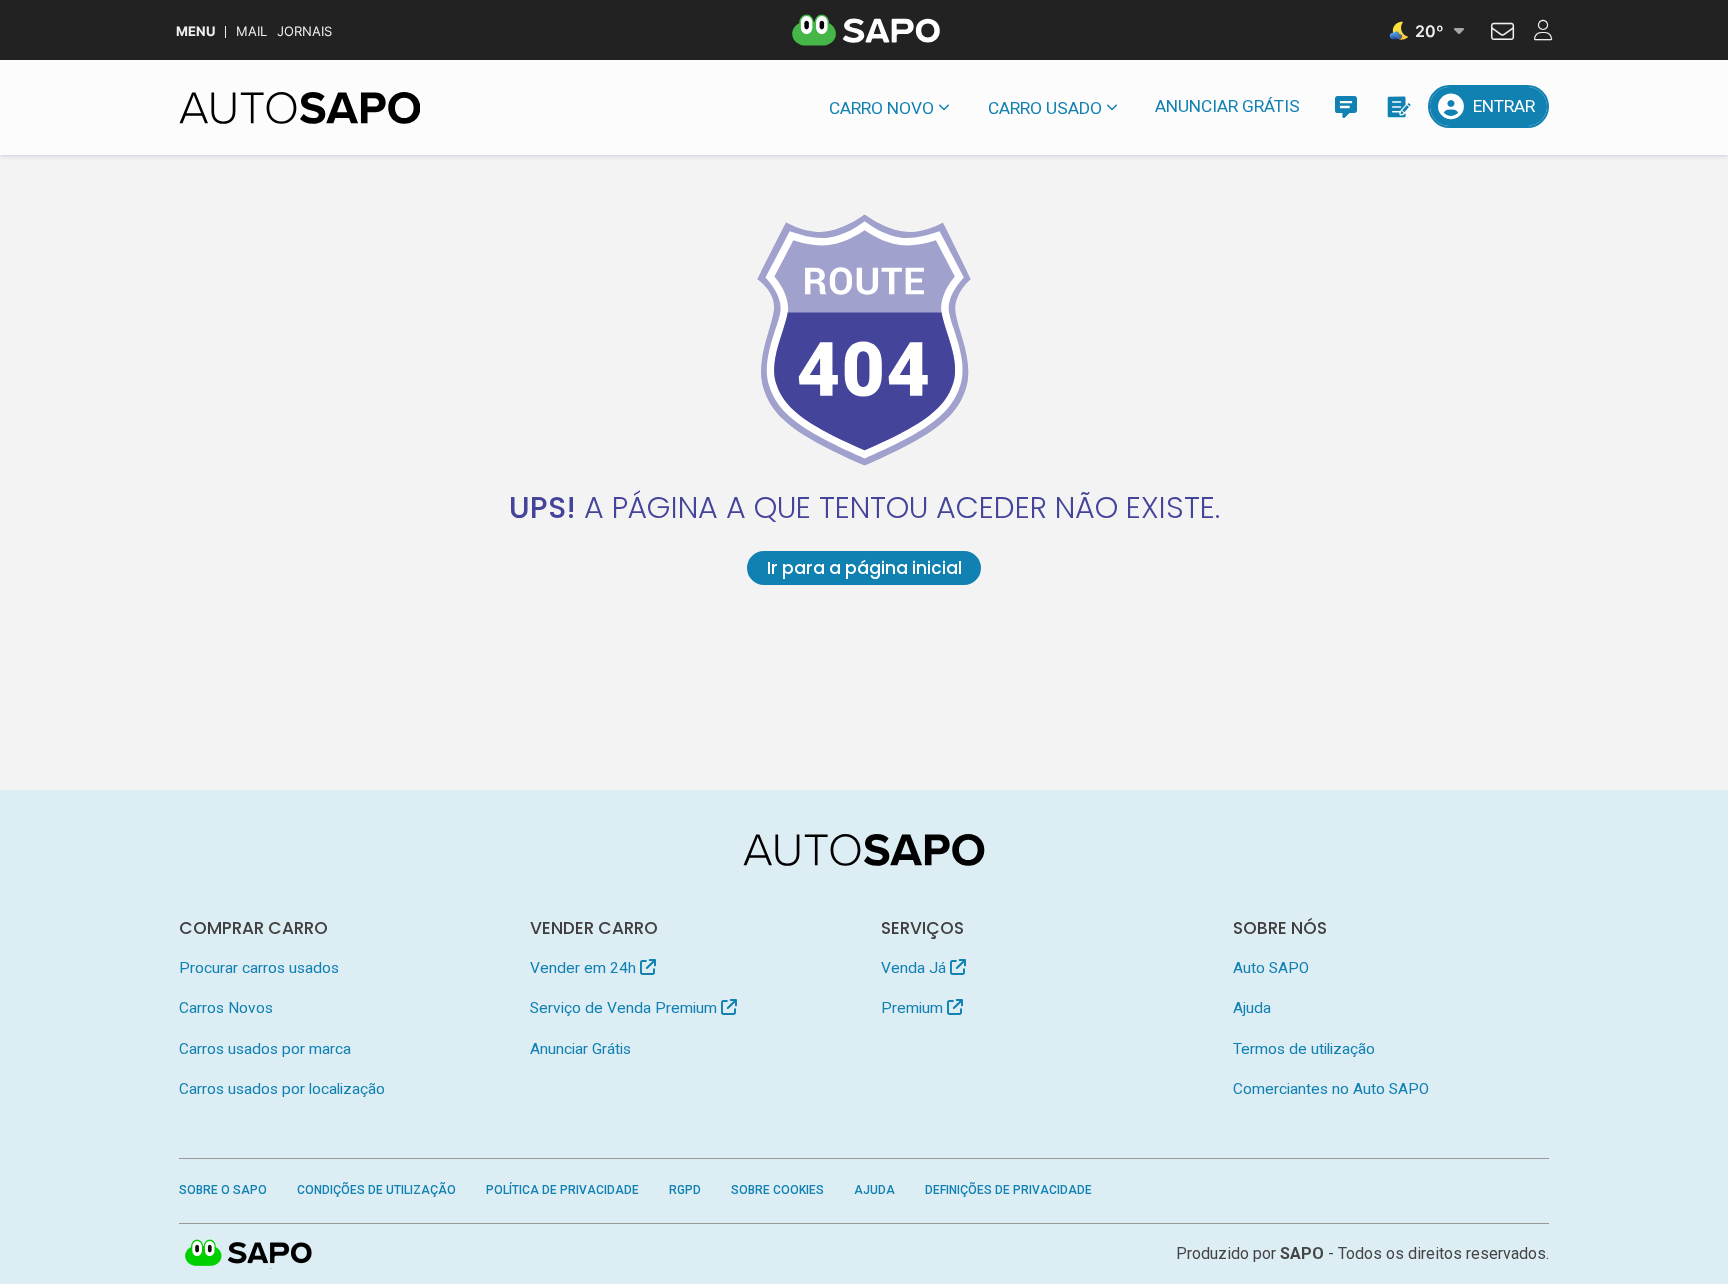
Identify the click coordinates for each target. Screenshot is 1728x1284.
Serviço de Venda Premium (625, 1008)
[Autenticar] (1502, 34)
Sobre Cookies (777, 1190)
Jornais (304, 31)
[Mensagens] (1345, 106)
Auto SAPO (1271, 968)
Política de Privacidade (562, 1190)
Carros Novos (226, 1008)
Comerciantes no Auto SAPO (1331, 1089)
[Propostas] (1397, 106)
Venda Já (915, 968)
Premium (914, 1008)
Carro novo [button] (881, 108)
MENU (195, 31)
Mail (251, 31)
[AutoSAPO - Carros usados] (300, 108)
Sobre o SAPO (223, 1190)
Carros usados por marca (265, 1049)
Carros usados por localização (282, 1089)
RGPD (685, 1190)
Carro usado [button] (1045, 108)
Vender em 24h (585, 968)
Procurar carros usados (259, 968)
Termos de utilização (1304, 1049)
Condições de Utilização (376, 1190)
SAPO (249, 1254)
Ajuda (1252, 1008)
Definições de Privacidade (1008, 1190)
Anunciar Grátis (1227, 106)
